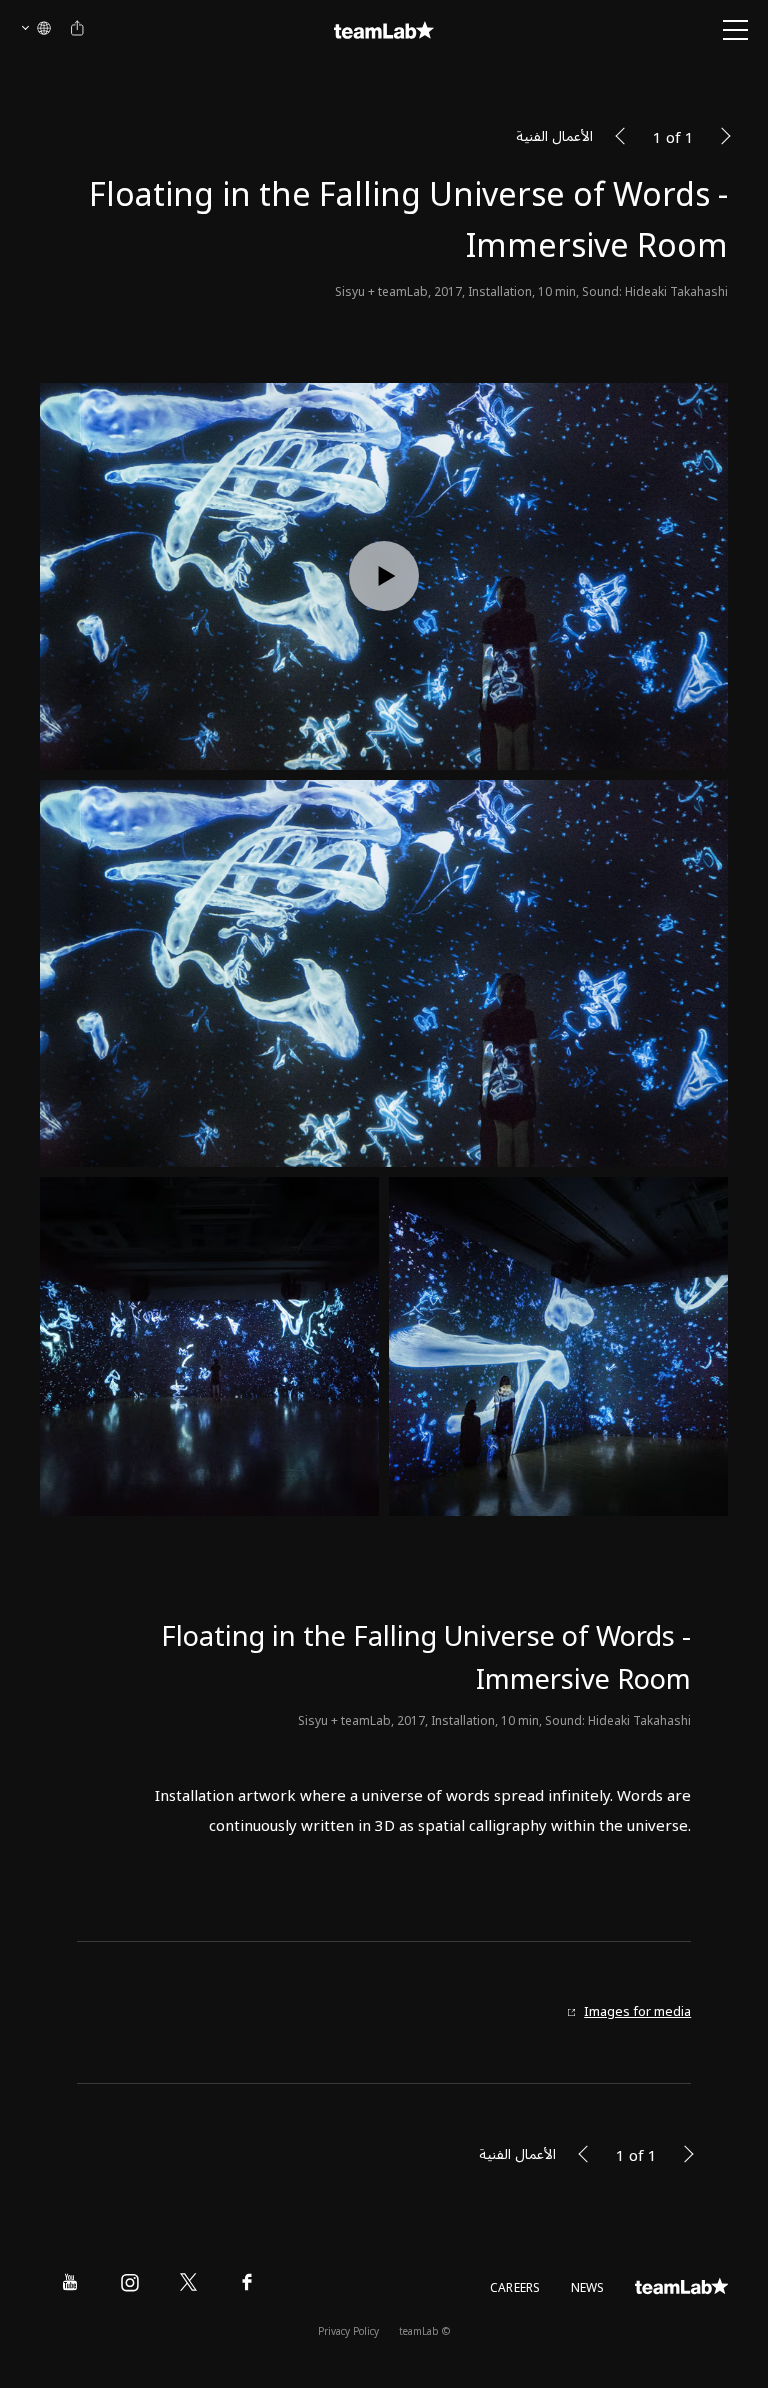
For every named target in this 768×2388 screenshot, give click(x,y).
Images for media (637, 2012)
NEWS (588, 2288)
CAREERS (515, 2288)
